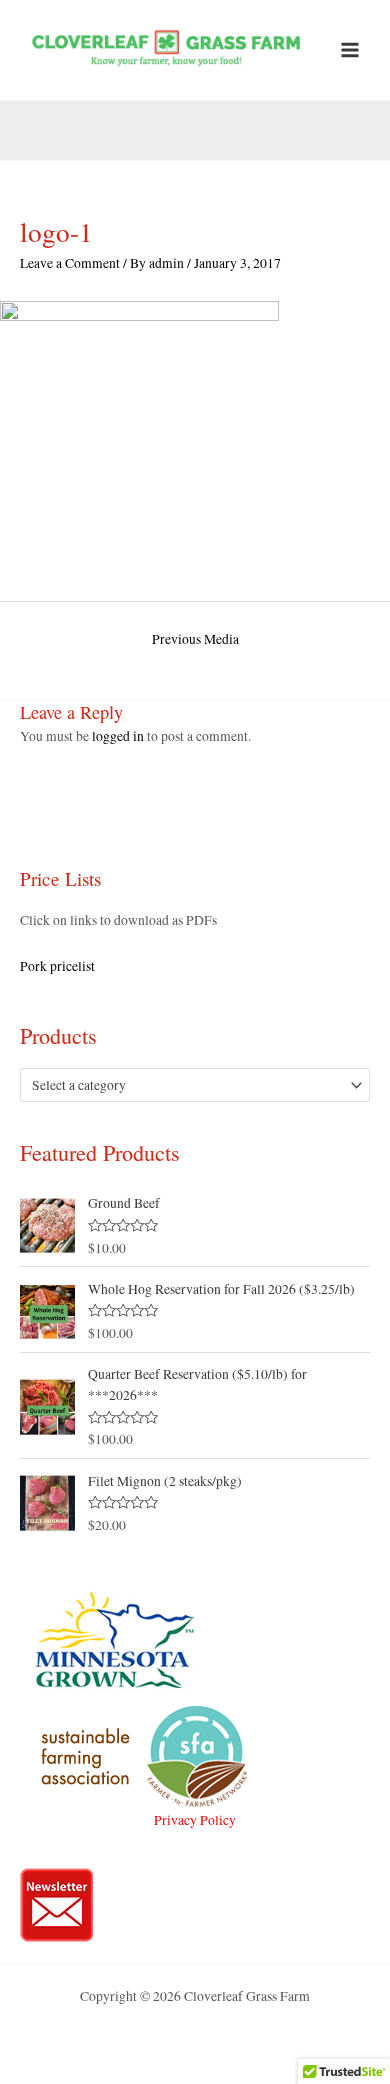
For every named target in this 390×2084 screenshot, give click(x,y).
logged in (118, 736)
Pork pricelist (57, 966)
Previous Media (195, 639)
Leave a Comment (70, 263)
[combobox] (195, 1085)
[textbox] (187, 1085)
